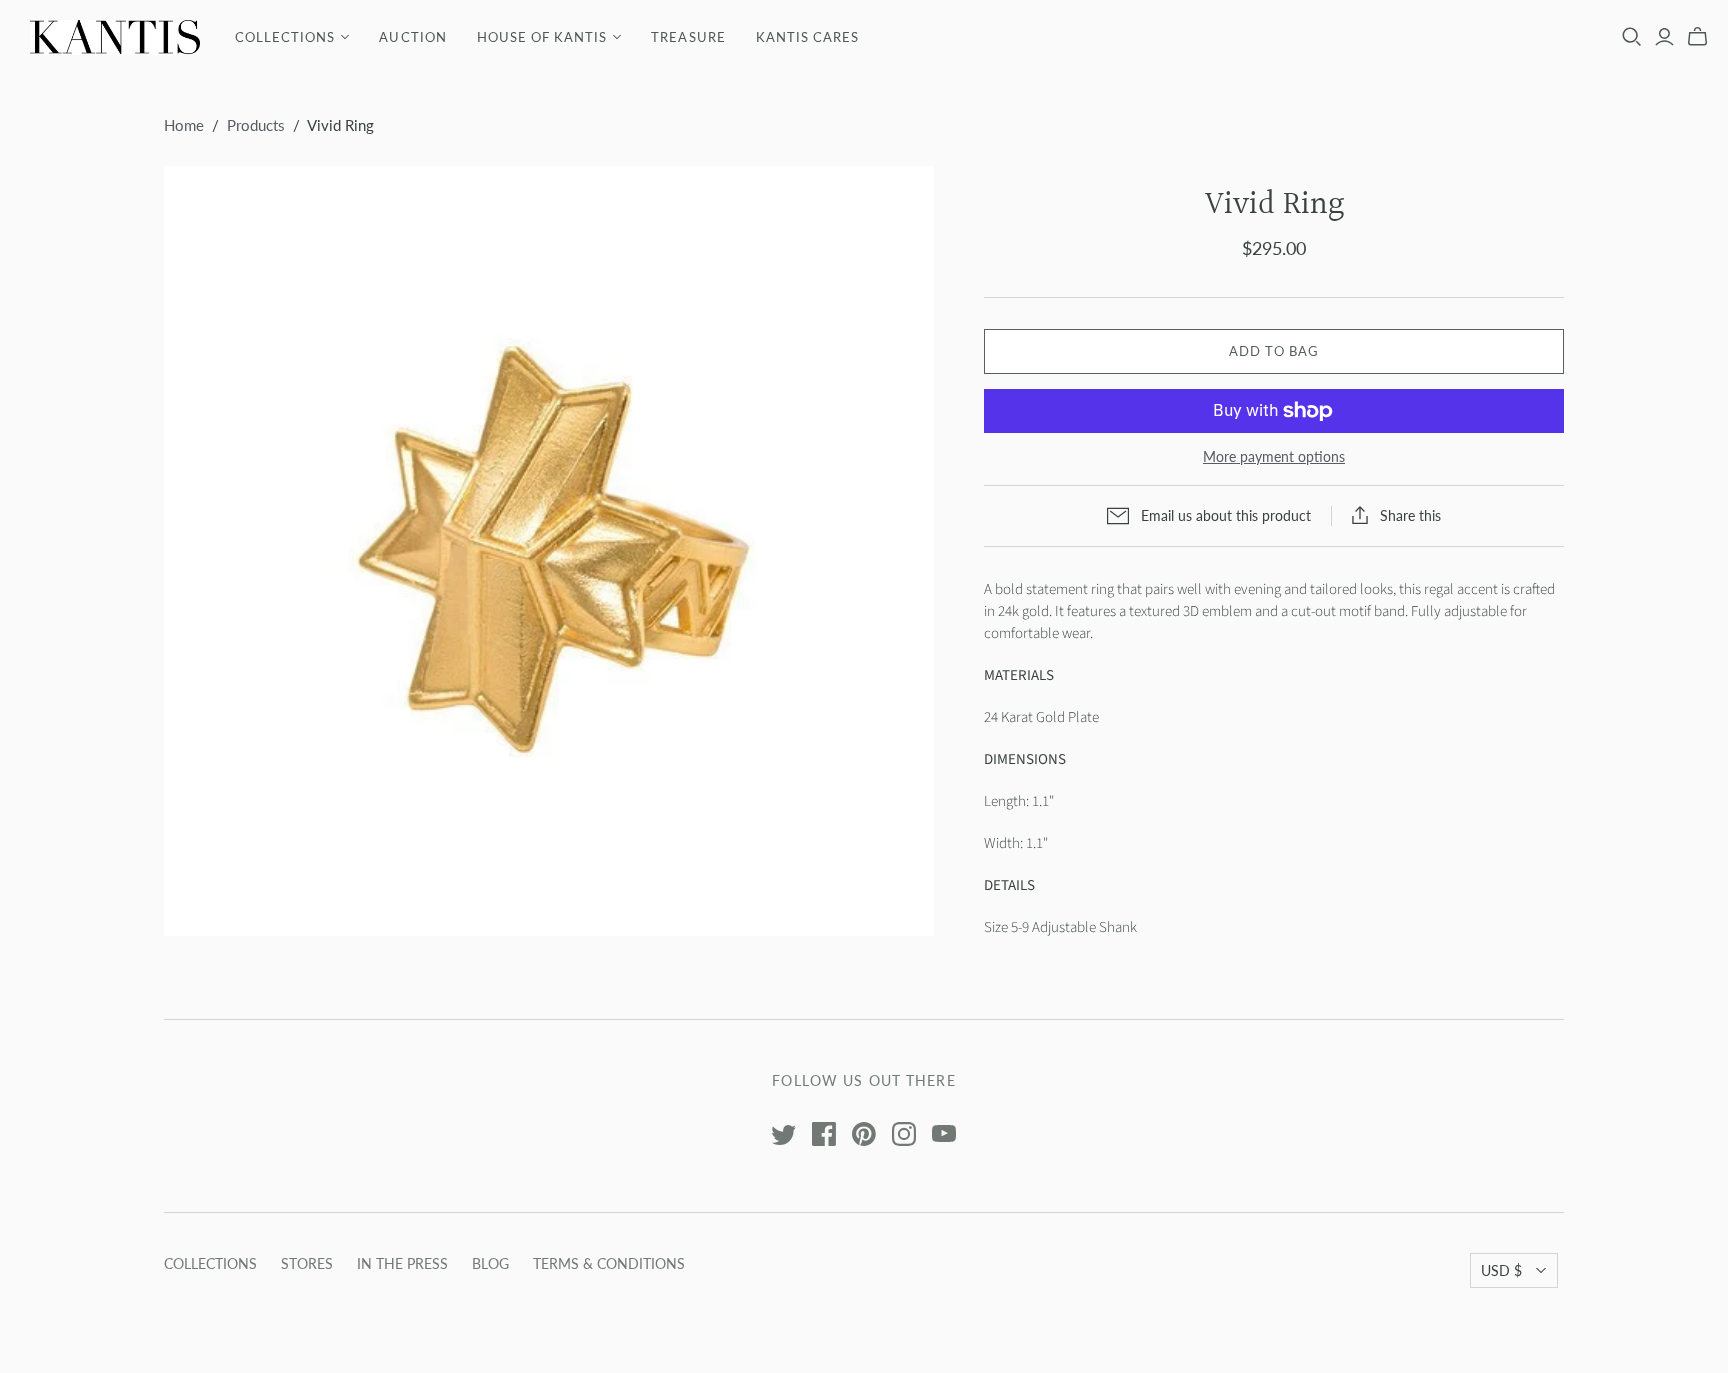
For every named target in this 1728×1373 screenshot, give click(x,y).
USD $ (1501, 1270)
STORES (307, 1263)
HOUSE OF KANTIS (542, 37)
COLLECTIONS (285, 37)
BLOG (490, 1263)
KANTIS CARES (807, 37)
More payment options (1274, 456)
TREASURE (688, 37)
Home (184, 125)
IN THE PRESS (402, 1263)
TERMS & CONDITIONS (609, 1263)
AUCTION (412, 37)
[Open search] (1632, 37)
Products (256, 125)
